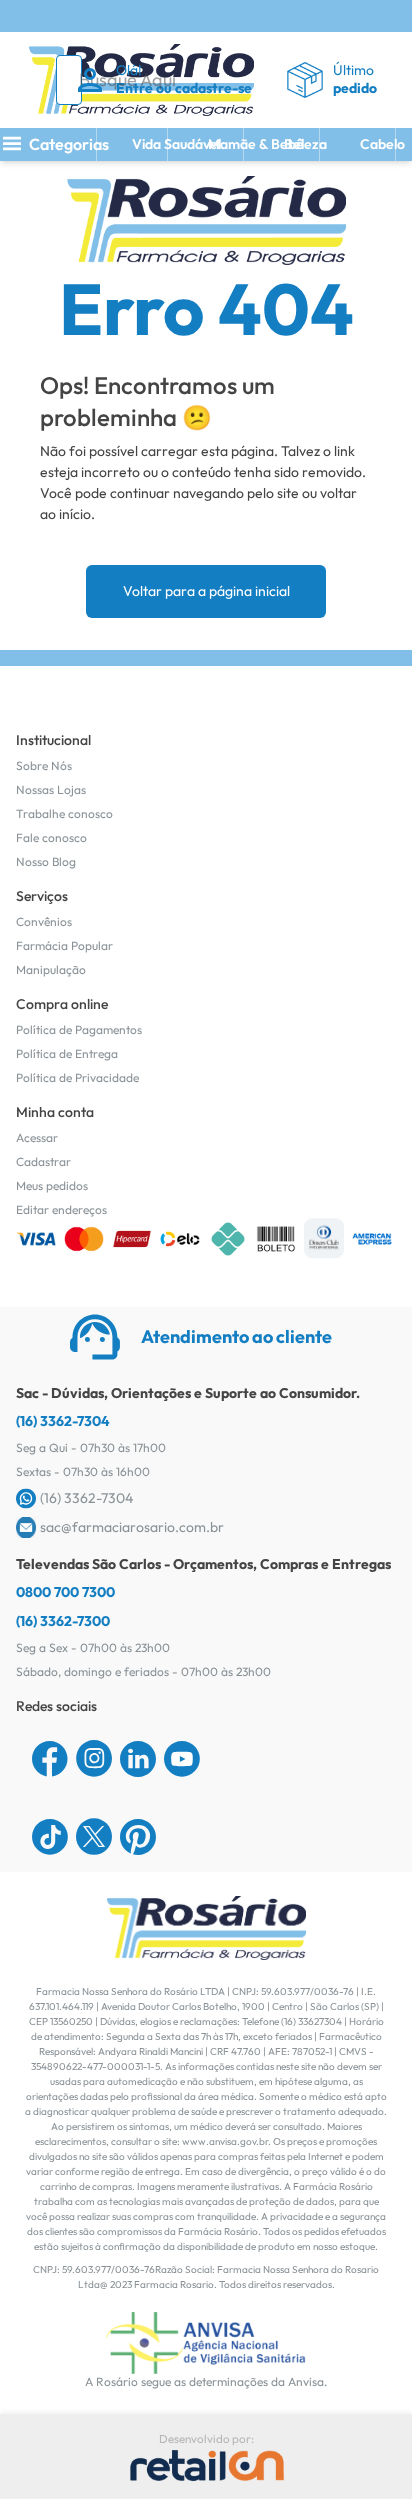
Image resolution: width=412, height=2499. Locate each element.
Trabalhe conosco (64, 813)
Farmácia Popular (64, 945)
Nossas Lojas (51, 789)
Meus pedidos (52, 1185)
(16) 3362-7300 (63, 1621)
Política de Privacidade (77, 1077)
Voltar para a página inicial (206, 591)
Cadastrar (43, 1161)
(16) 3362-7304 (63, 1421)
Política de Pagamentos (79, 1029)
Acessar (37, 1137)
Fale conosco (51, 837)
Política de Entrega (67, 1053)
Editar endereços (61, 1209)
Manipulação (51, 969)
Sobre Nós (44, 765)
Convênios (44, 921)
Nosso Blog (46, 861)
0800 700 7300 (65, 1592)
